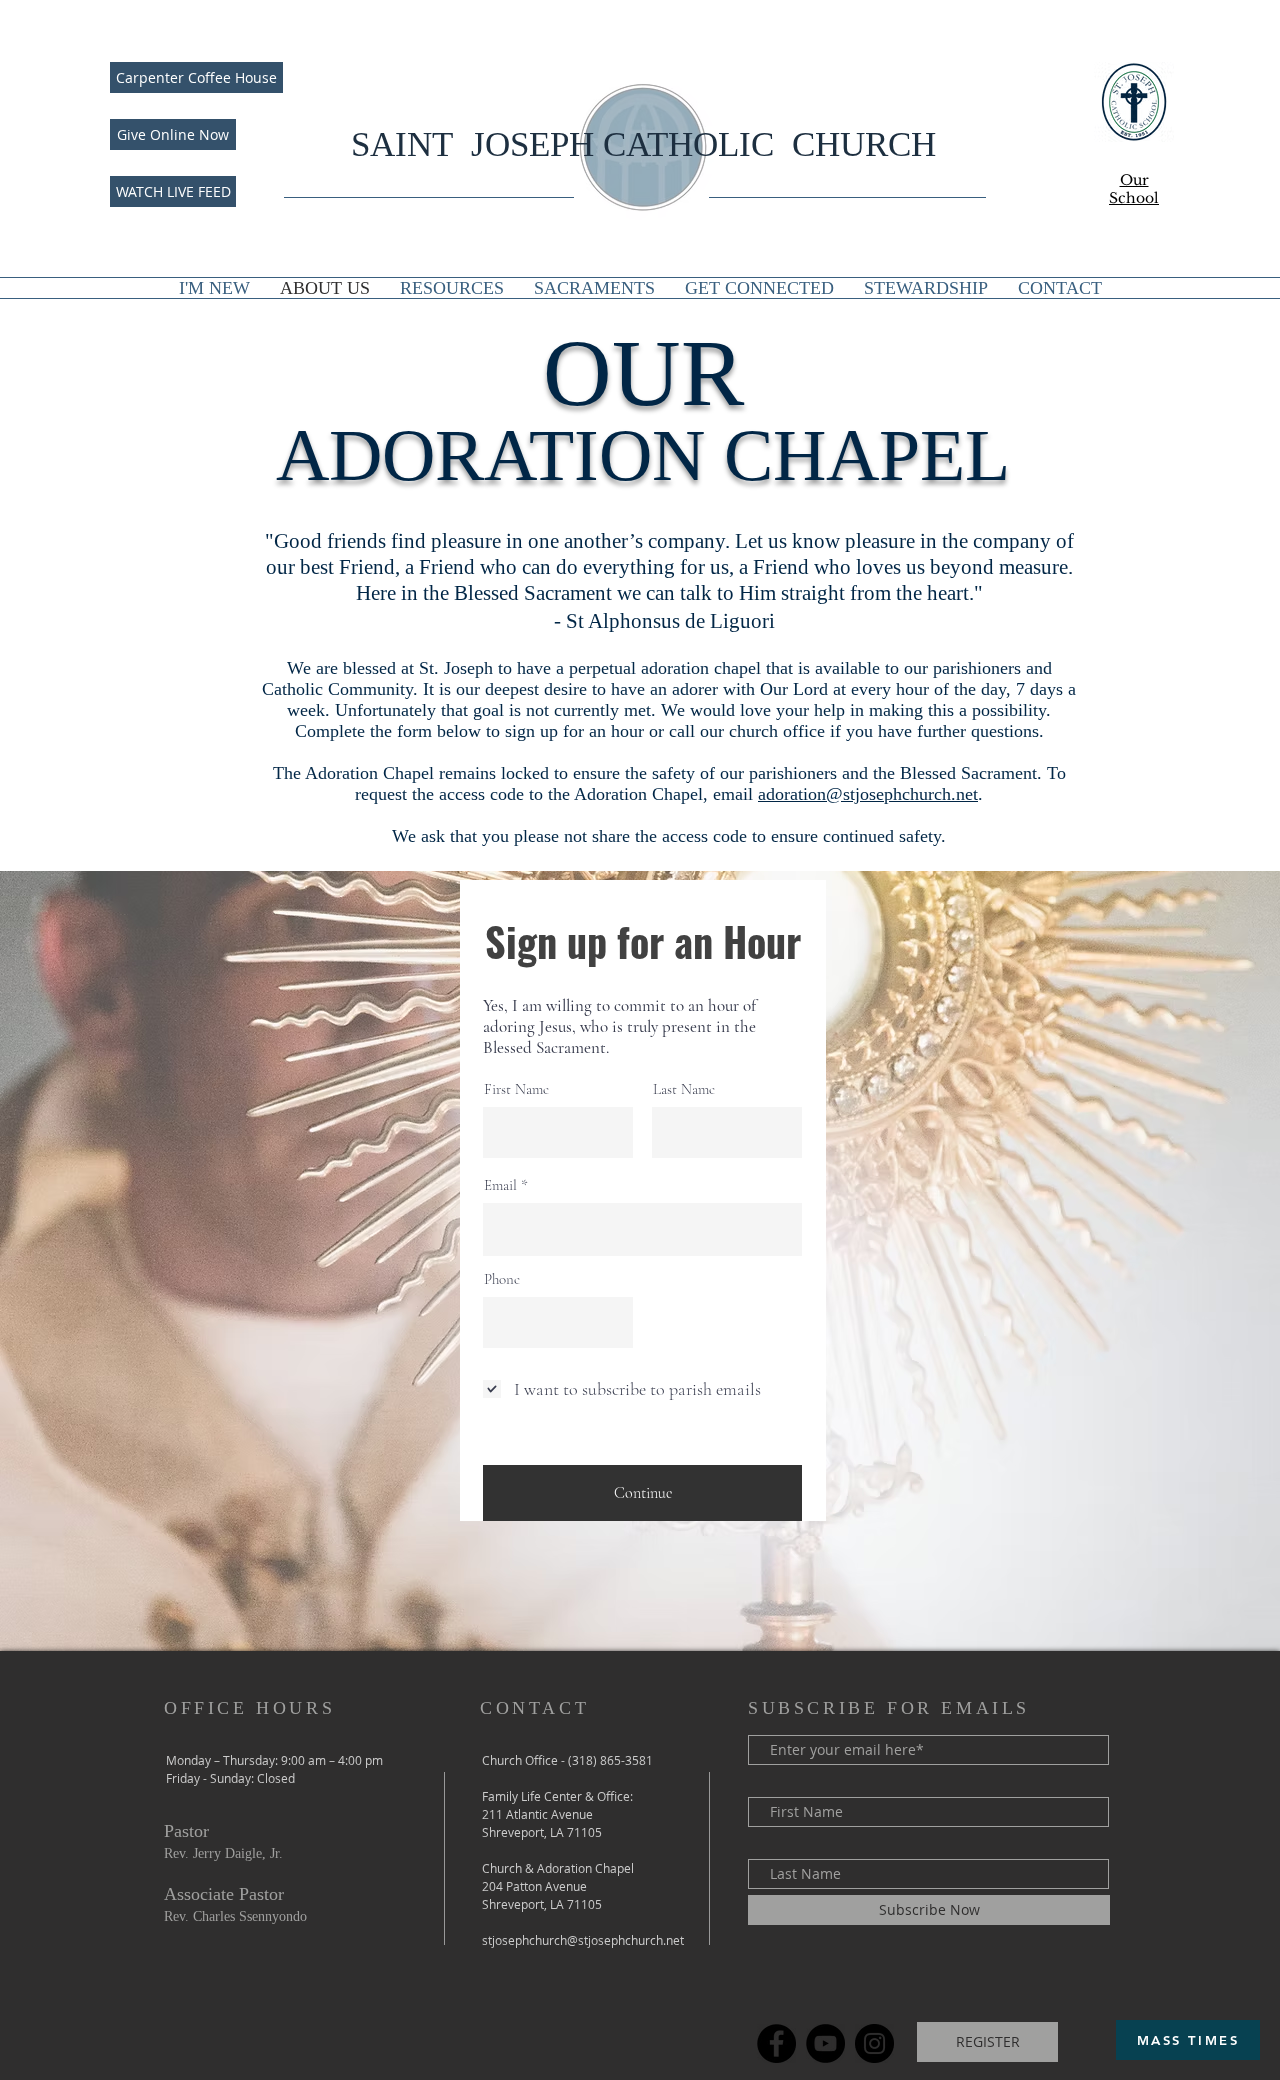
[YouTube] (825, 2043)
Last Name (684, 1089)
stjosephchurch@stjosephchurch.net (583, 1940)
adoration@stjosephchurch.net (868, 794)
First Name (516, 1089)
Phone (502, 1279)
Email (500, 1185)
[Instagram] (874, 2043)
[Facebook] (776, 2043)
